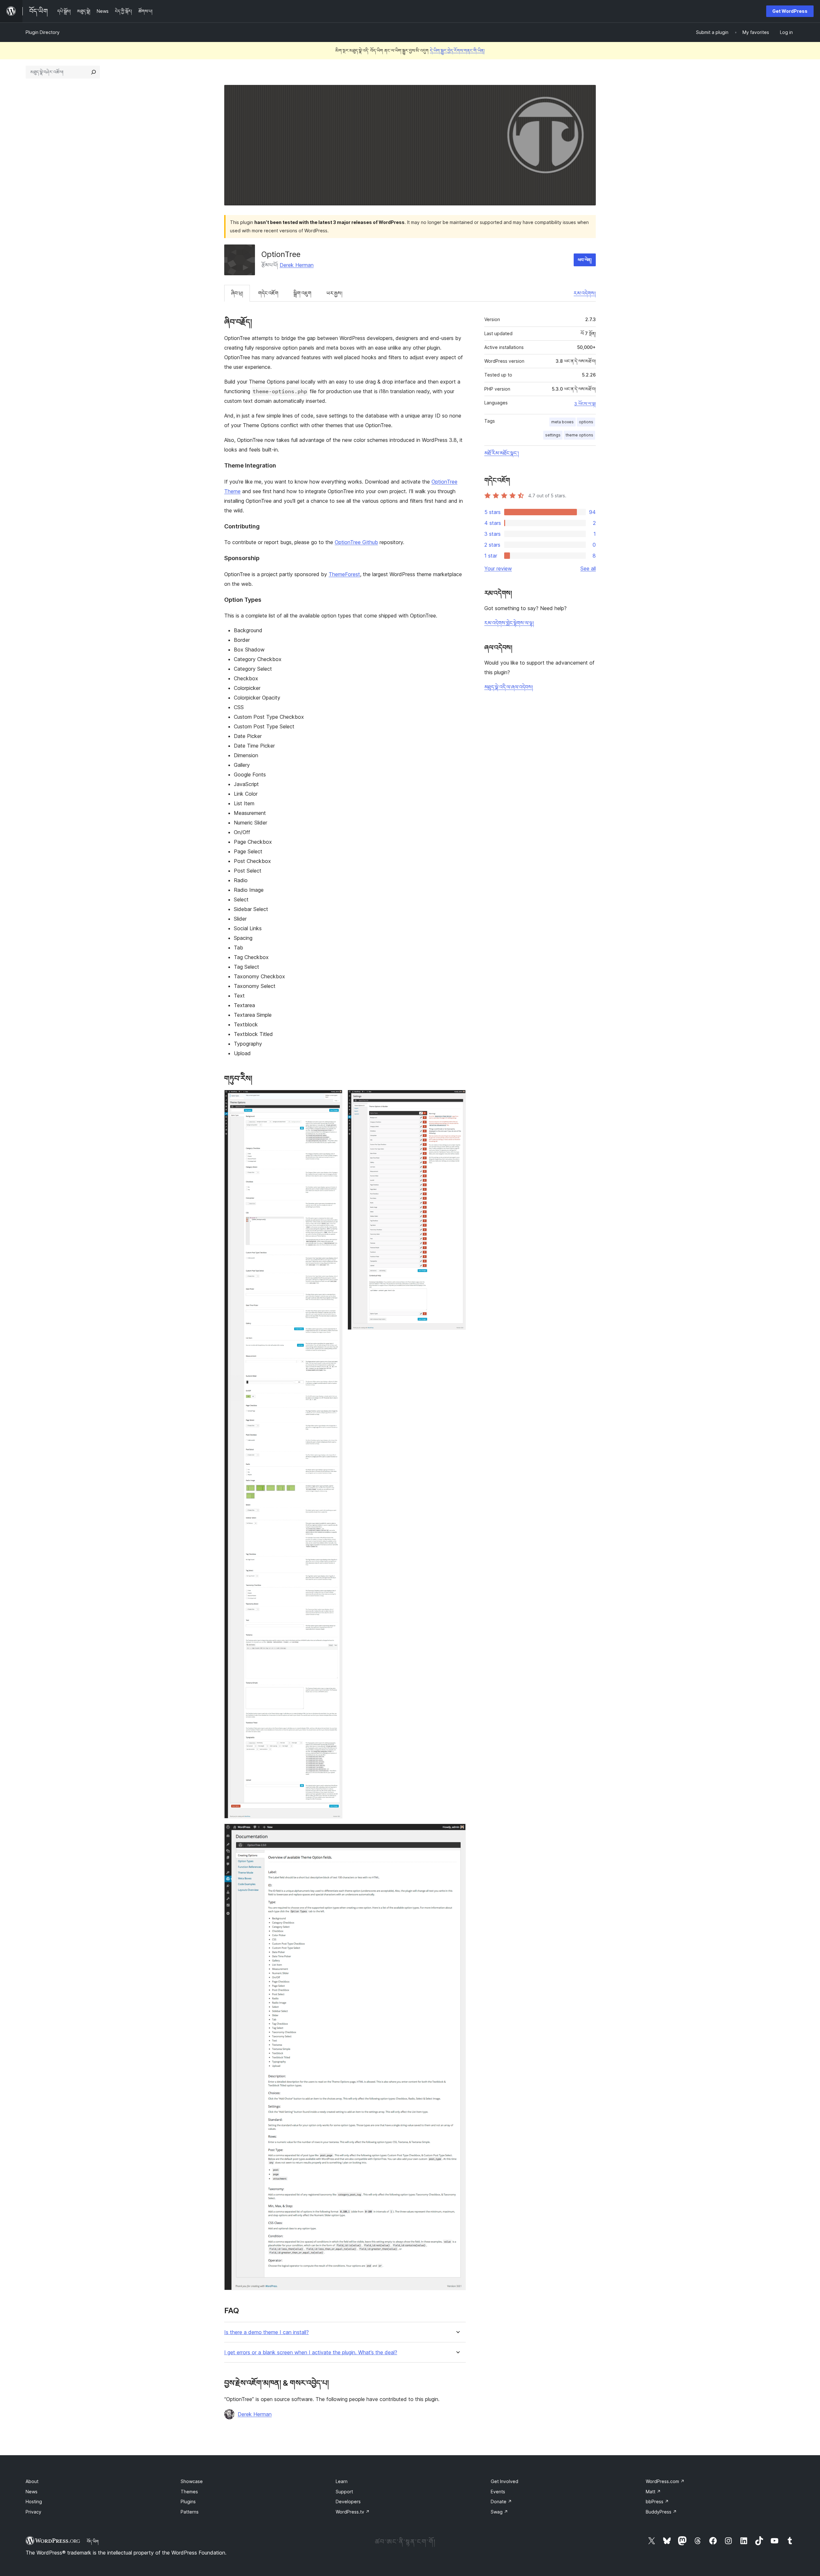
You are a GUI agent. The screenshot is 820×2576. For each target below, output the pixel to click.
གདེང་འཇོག (268, 293)
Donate (501, 2501)
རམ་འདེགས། (585, 293)
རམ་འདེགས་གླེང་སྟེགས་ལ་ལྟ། (509, 623)
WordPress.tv (353, 2512)
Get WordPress (790, 11)
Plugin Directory (43, 32)
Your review (498, 568)
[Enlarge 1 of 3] (334, 1098)
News (32, 2492)
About (32, 2481)
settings (553, 435)
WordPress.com (665, 2481)
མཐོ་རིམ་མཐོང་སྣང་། (502, 453)
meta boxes (562, 422)
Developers (348, 2501)
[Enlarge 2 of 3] (457, 1098)
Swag (499, 2512)
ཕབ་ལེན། (585, 260)
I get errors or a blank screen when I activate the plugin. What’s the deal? (311, 2352)
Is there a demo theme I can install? (266, 2332)
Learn (342, 2481)
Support (344, 2492)
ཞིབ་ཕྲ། (237, 293)
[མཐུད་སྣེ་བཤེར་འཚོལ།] (94, 72)
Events (498, 2492)
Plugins (188, 2501)
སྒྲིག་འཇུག (302, 293)
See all (588, 568)
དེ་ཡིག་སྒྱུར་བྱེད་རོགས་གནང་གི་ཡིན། (457, 50)
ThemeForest (344, 574)
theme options (579, 435)
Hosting (34, 2501)
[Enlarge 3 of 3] (457, 1832)
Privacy (33, 2512)
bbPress (657, 2501)
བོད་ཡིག (93, 2541)
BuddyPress (661, 2512)
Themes (189, 2492)
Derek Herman (297, 265)
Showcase (192, 2481)
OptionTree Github (356, 542)
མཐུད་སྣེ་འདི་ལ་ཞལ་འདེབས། (509, 687)
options (586, 422)
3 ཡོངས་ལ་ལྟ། (585, 404)
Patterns (190, 2512)
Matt (653, 2492)
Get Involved (504, 2481)
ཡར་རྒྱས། (334, 293)
